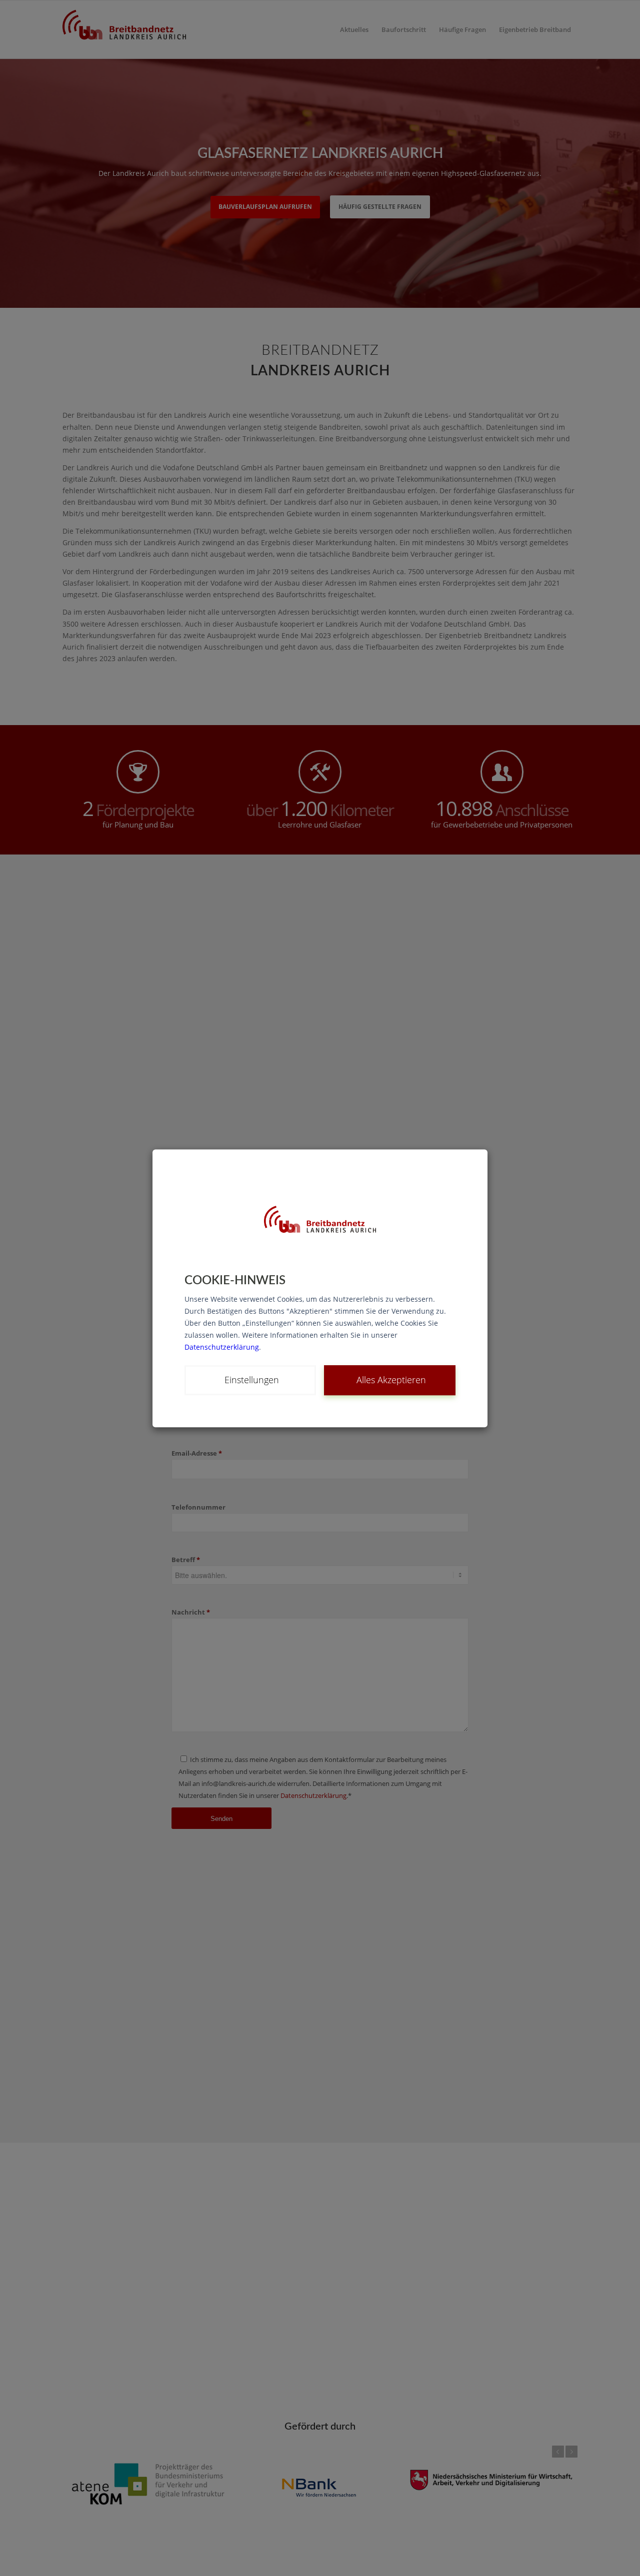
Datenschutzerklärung (222, 1346)
